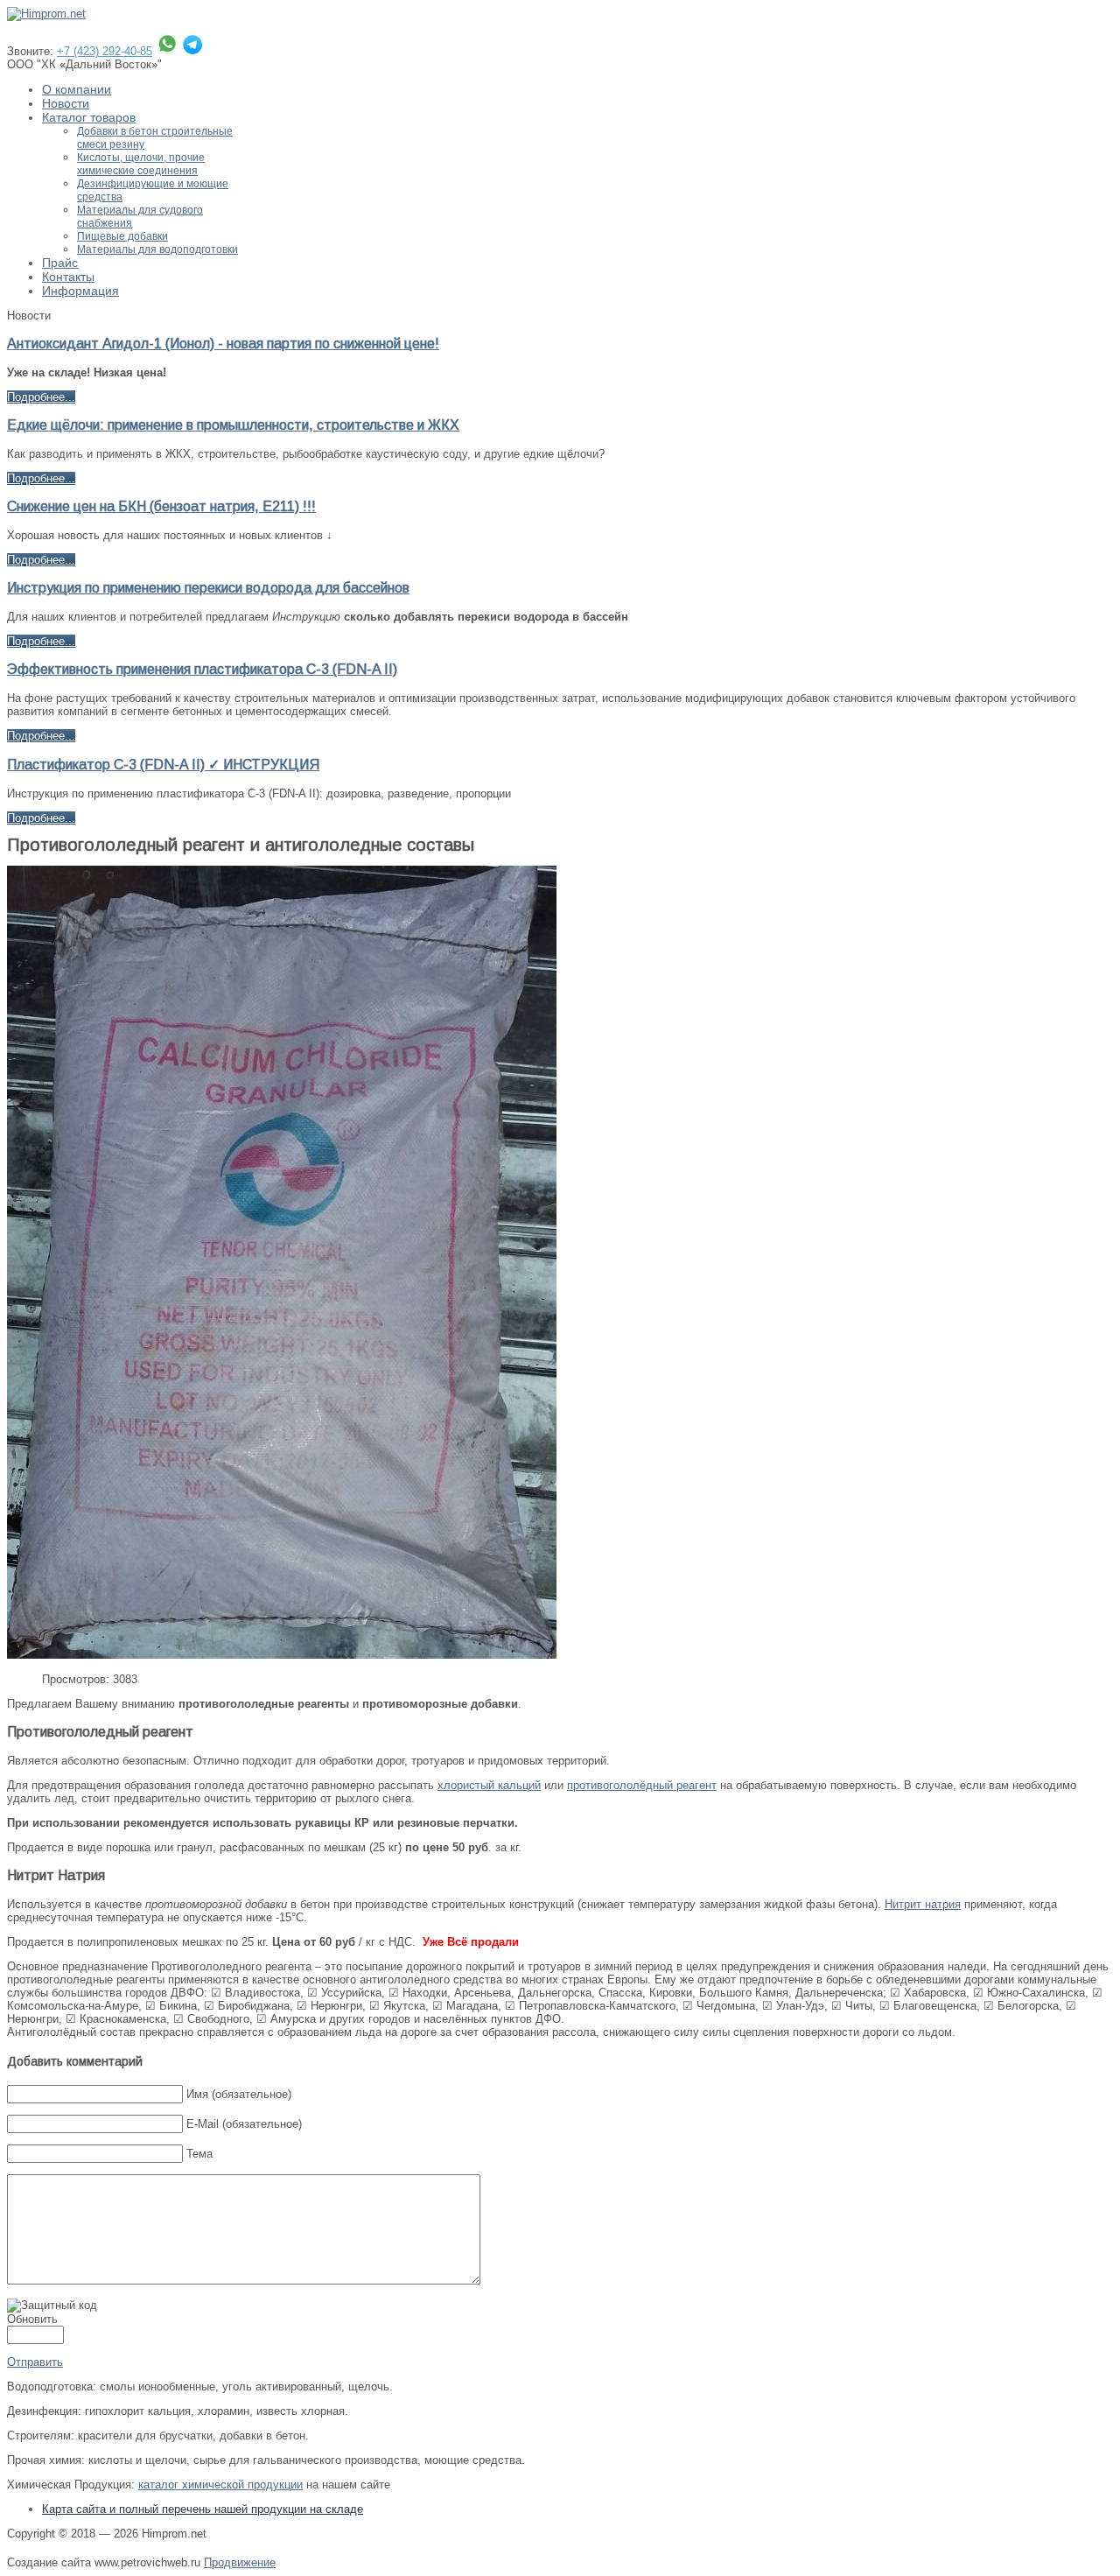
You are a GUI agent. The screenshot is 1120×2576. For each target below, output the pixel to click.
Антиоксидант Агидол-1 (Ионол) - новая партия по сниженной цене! (223, 344)
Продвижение (240, 2562)
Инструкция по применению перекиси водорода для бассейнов (208, 588)
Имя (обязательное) (239, 2094)
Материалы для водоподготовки (157, 249)
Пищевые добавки (122, 236)
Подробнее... (41, 397)
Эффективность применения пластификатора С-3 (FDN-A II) (202, 669)
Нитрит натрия (923, 1904)
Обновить (32, 2319)
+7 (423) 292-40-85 (105, 51)
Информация (80, 291)
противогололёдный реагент (642, 1785)
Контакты (68, 277)
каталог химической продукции (220, 2485)
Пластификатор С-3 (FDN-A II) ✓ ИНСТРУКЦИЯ (163, 765)
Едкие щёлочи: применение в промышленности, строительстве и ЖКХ (233, 425)
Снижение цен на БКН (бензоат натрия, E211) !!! (161, 506)
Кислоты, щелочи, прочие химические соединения (141, 164)
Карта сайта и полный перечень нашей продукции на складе (203, 2509)
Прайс (60, 263)
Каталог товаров (89, 117)
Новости (66, 103)
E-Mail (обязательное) (244, 2124)
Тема (199, 2154)
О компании (77, 89)
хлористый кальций (489, 1785)
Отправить (35, 2362)
